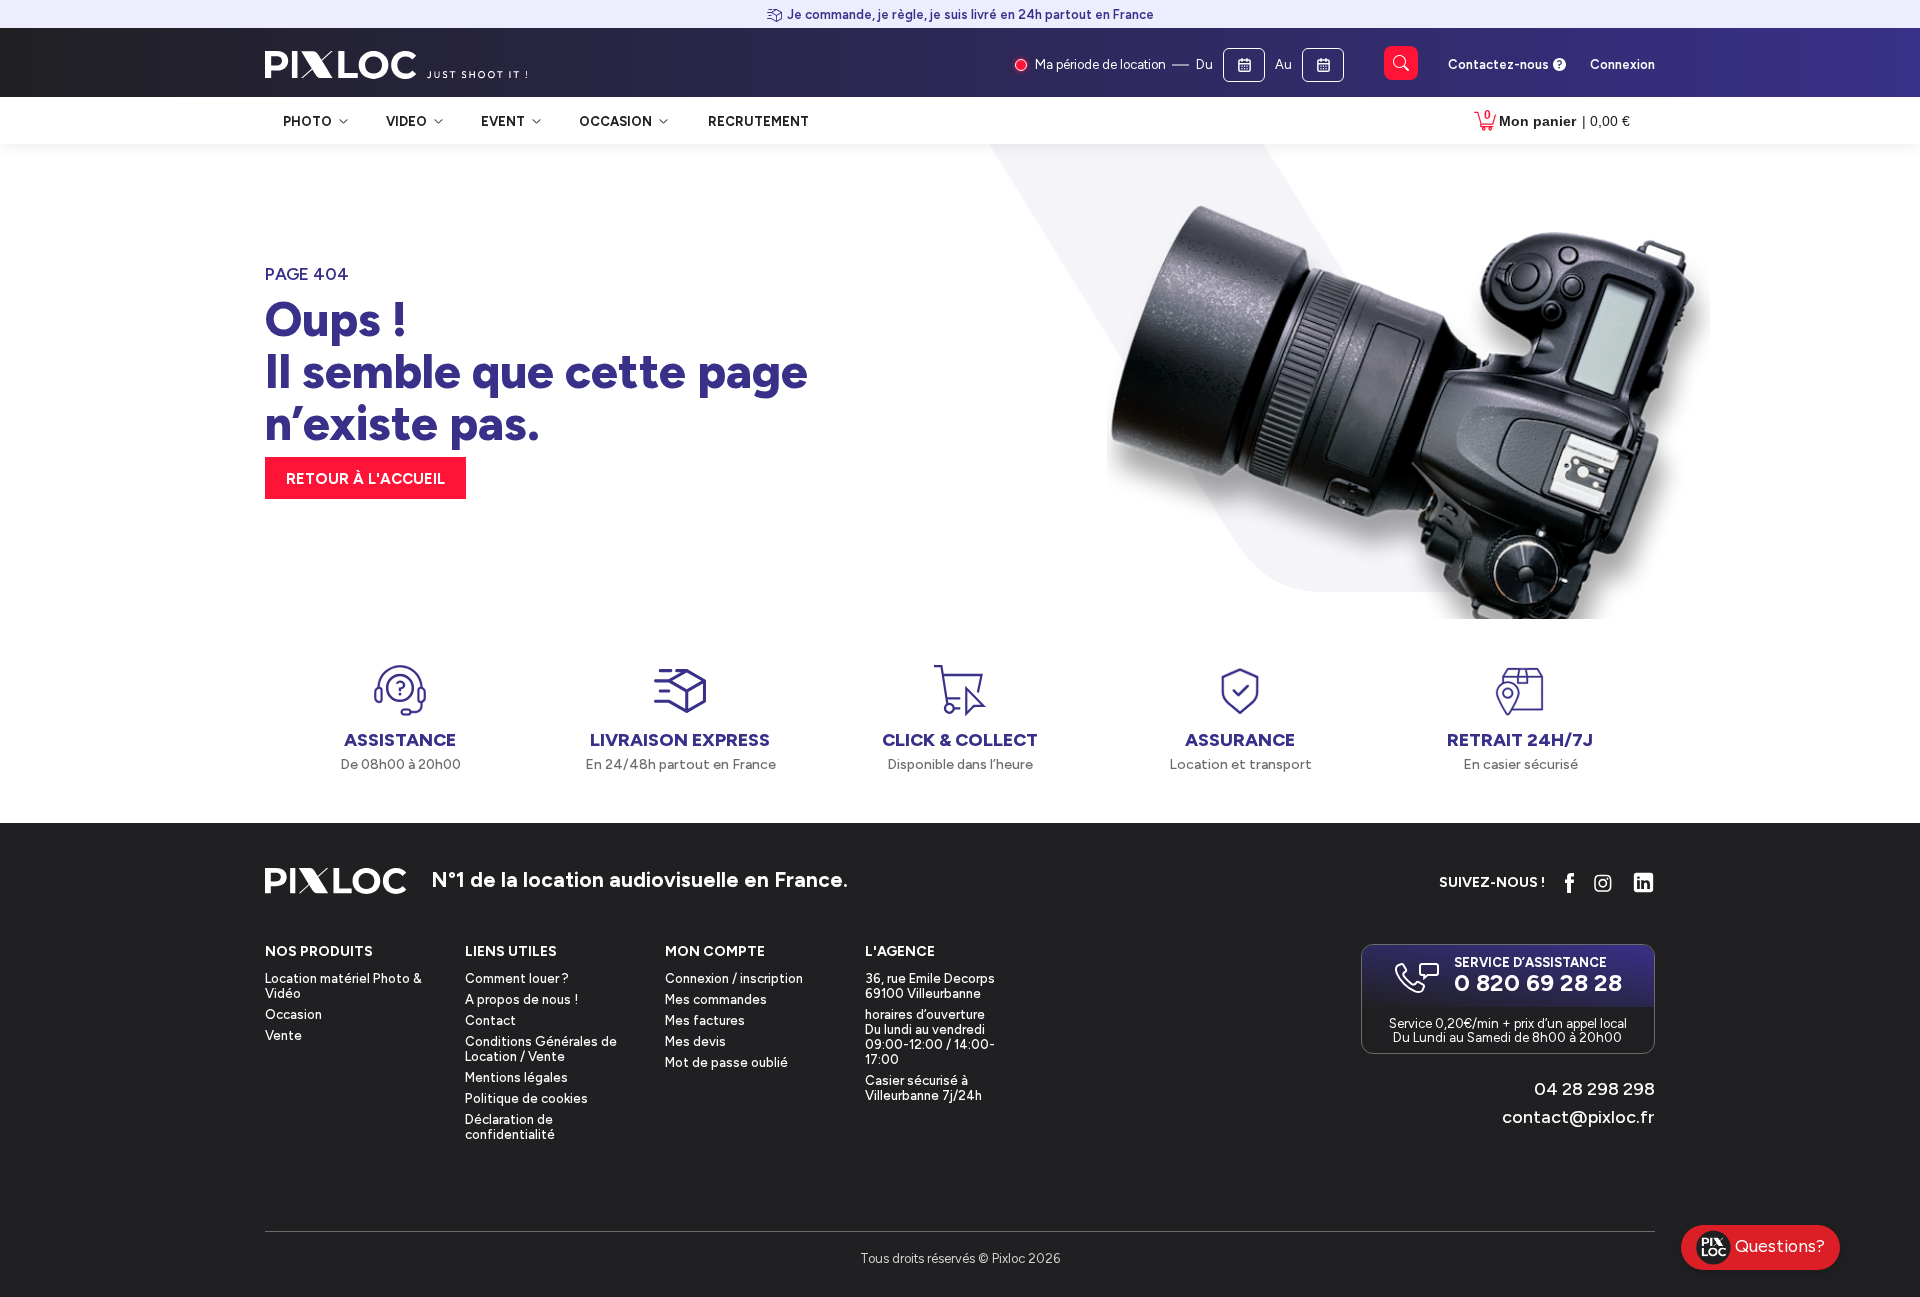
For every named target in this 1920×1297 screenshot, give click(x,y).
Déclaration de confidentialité (510, 1127)
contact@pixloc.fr (1578, 1117)
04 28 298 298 (1594, 1089)
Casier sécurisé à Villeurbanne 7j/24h (923, 1088)
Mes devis (695, 1041)
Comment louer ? (517, 978)
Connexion (1622, 64)
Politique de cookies (526, 1098)
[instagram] (1603, 883)
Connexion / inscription (734, 978)
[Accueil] (336, 882)
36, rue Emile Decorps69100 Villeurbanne (930, 986)
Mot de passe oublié (726, 1062)
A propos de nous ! (521, 999)
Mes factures (705, 1020)
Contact (490, 1020)
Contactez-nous (1498, 64)
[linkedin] (1643, 882)
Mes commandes (716, 999)
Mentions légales (516, 1077)
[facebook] (1569, 883)
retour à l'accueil (365, 479)
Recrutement (758, 121)
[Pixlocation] (341, 65)
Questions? (1780, 1245)
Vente (283, 1035)
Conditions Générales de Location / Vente (541, 1049)
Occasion (293, 1014)
